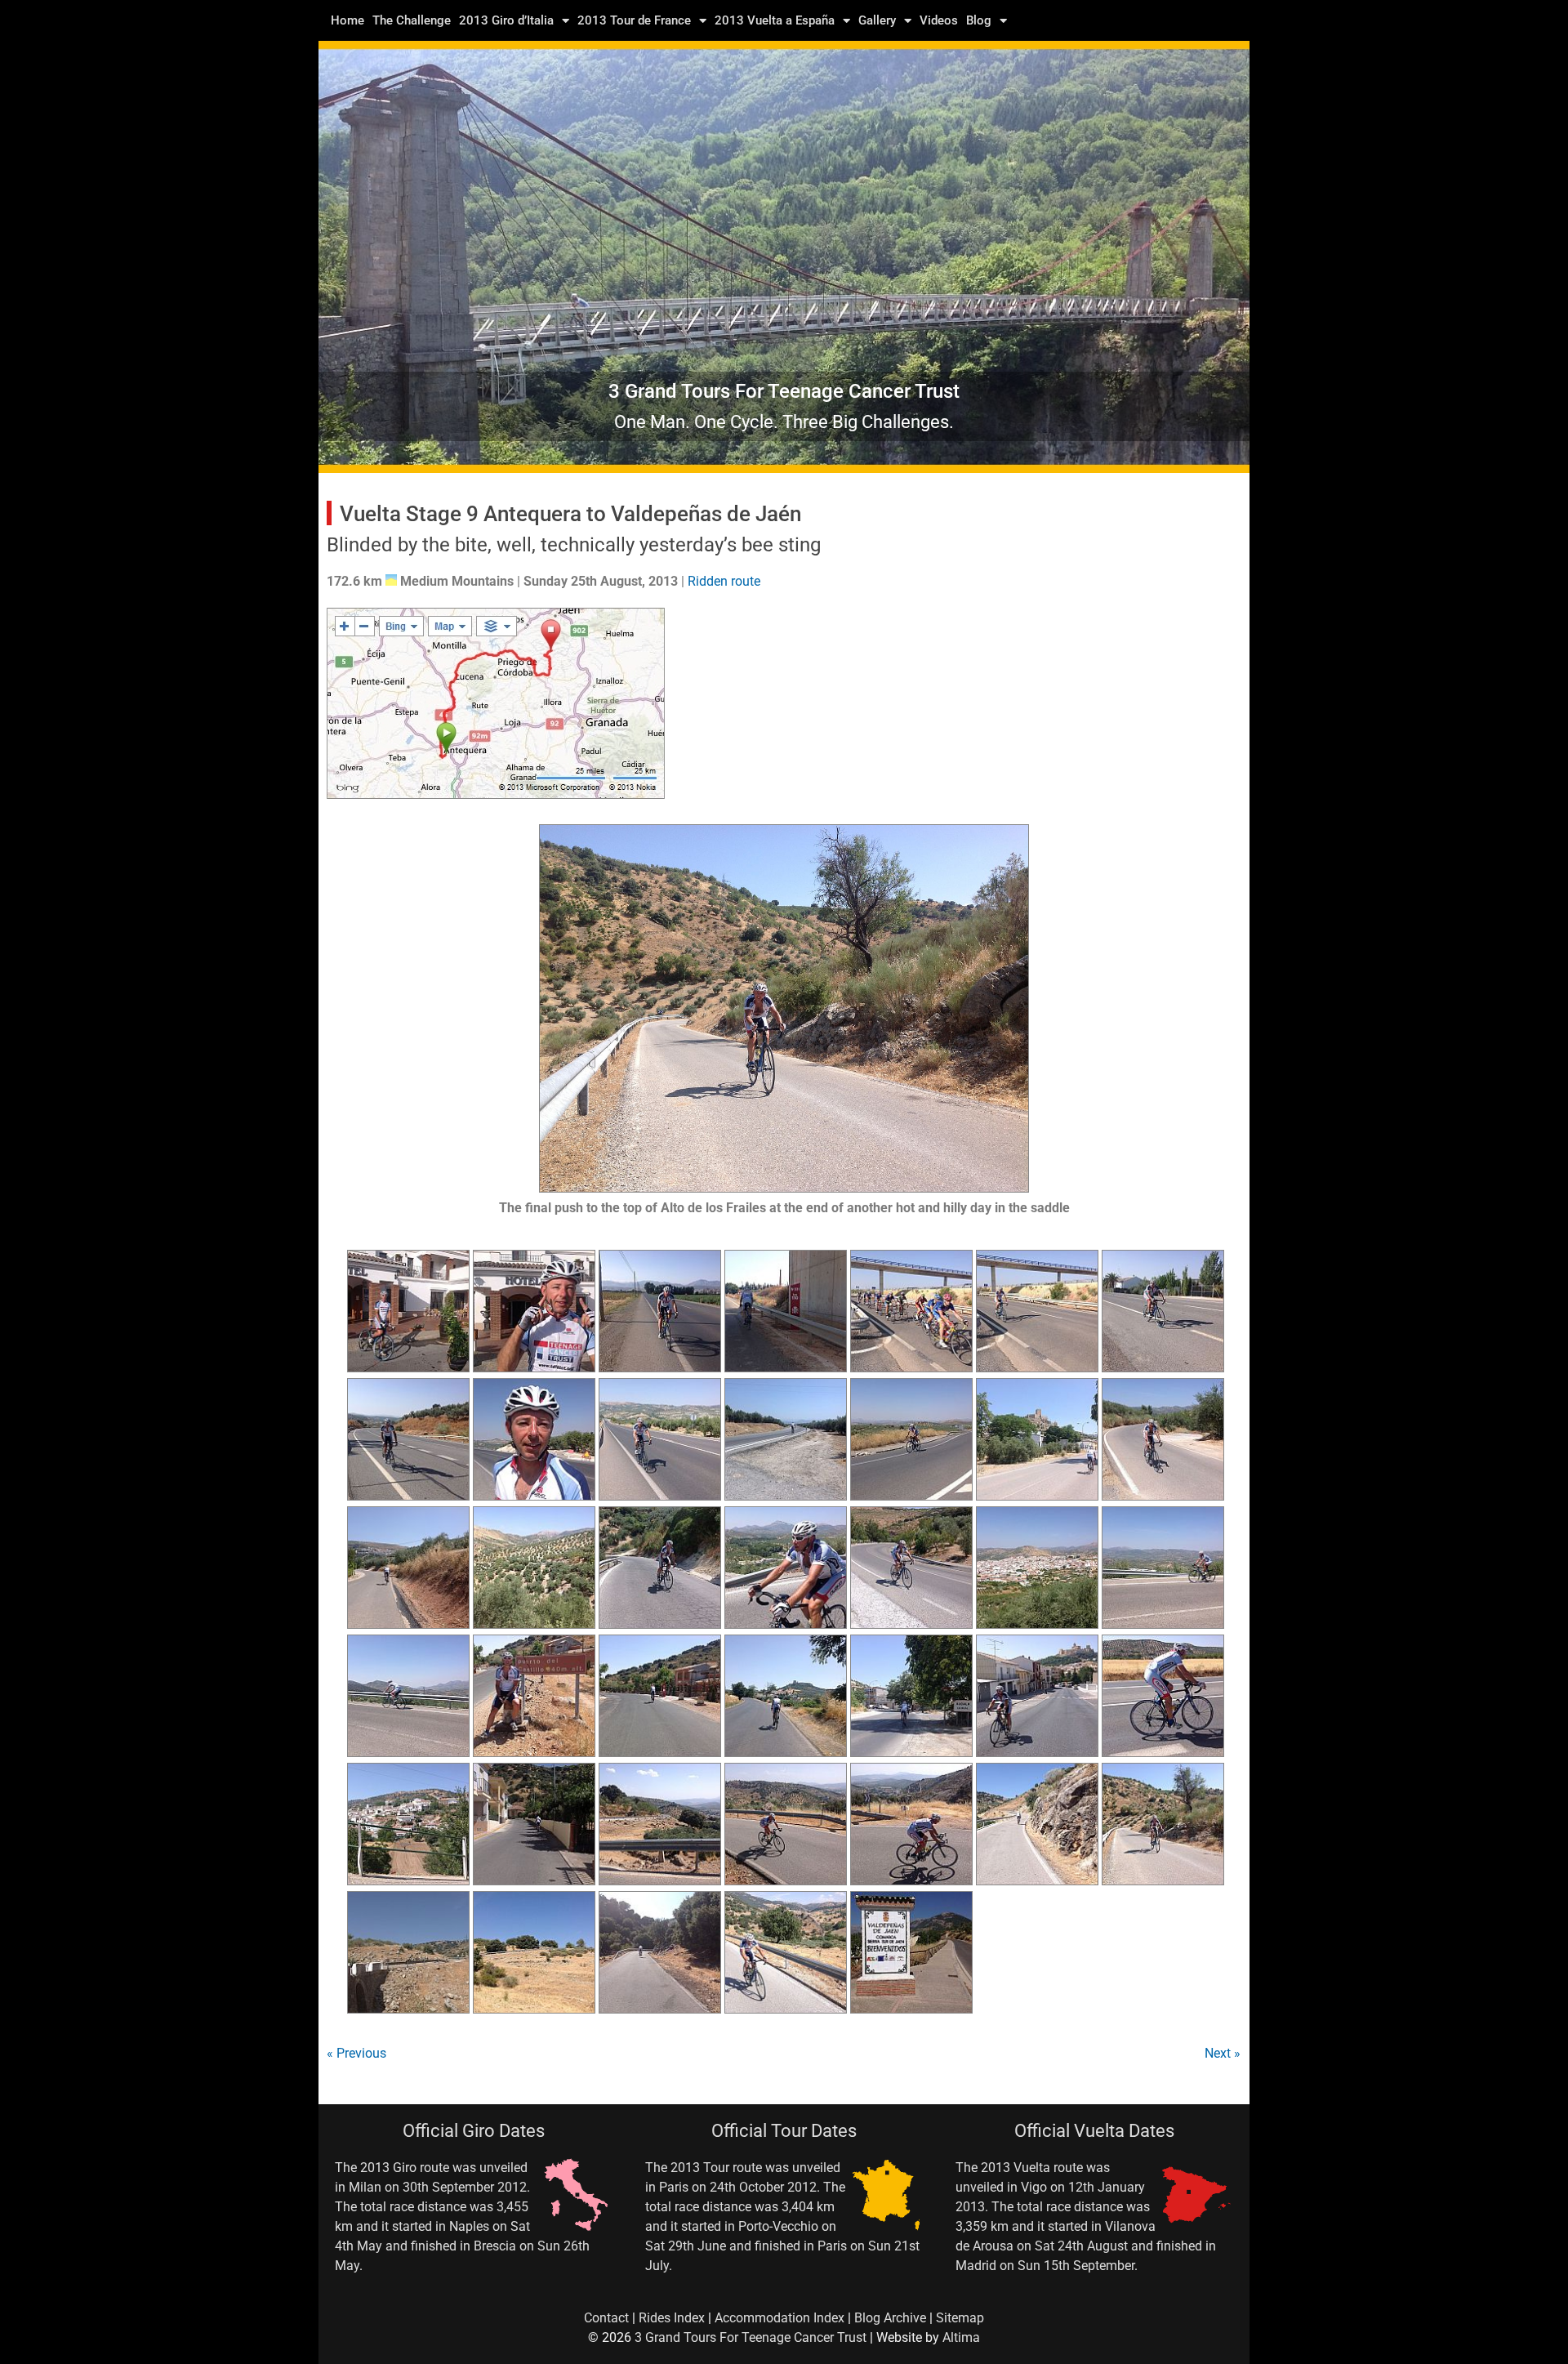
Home (347, 20)
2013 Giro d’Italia (506, 20)
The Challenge (412, 20)
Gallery (877, 20)
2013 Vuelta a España (775, 20)
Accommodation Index (780, 2318)
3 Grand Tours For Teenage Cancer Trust (751, 2337)
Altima (961, 2337)
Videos (939, 20)
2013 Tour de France (634, 20)
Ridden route (724, 581)
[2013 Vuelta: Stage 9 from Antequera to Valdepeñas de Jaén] (408, 1368)
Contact (606, 2318)
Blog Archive (890, 2318)
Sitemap (960, 2318)
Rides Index (672, 2318)
